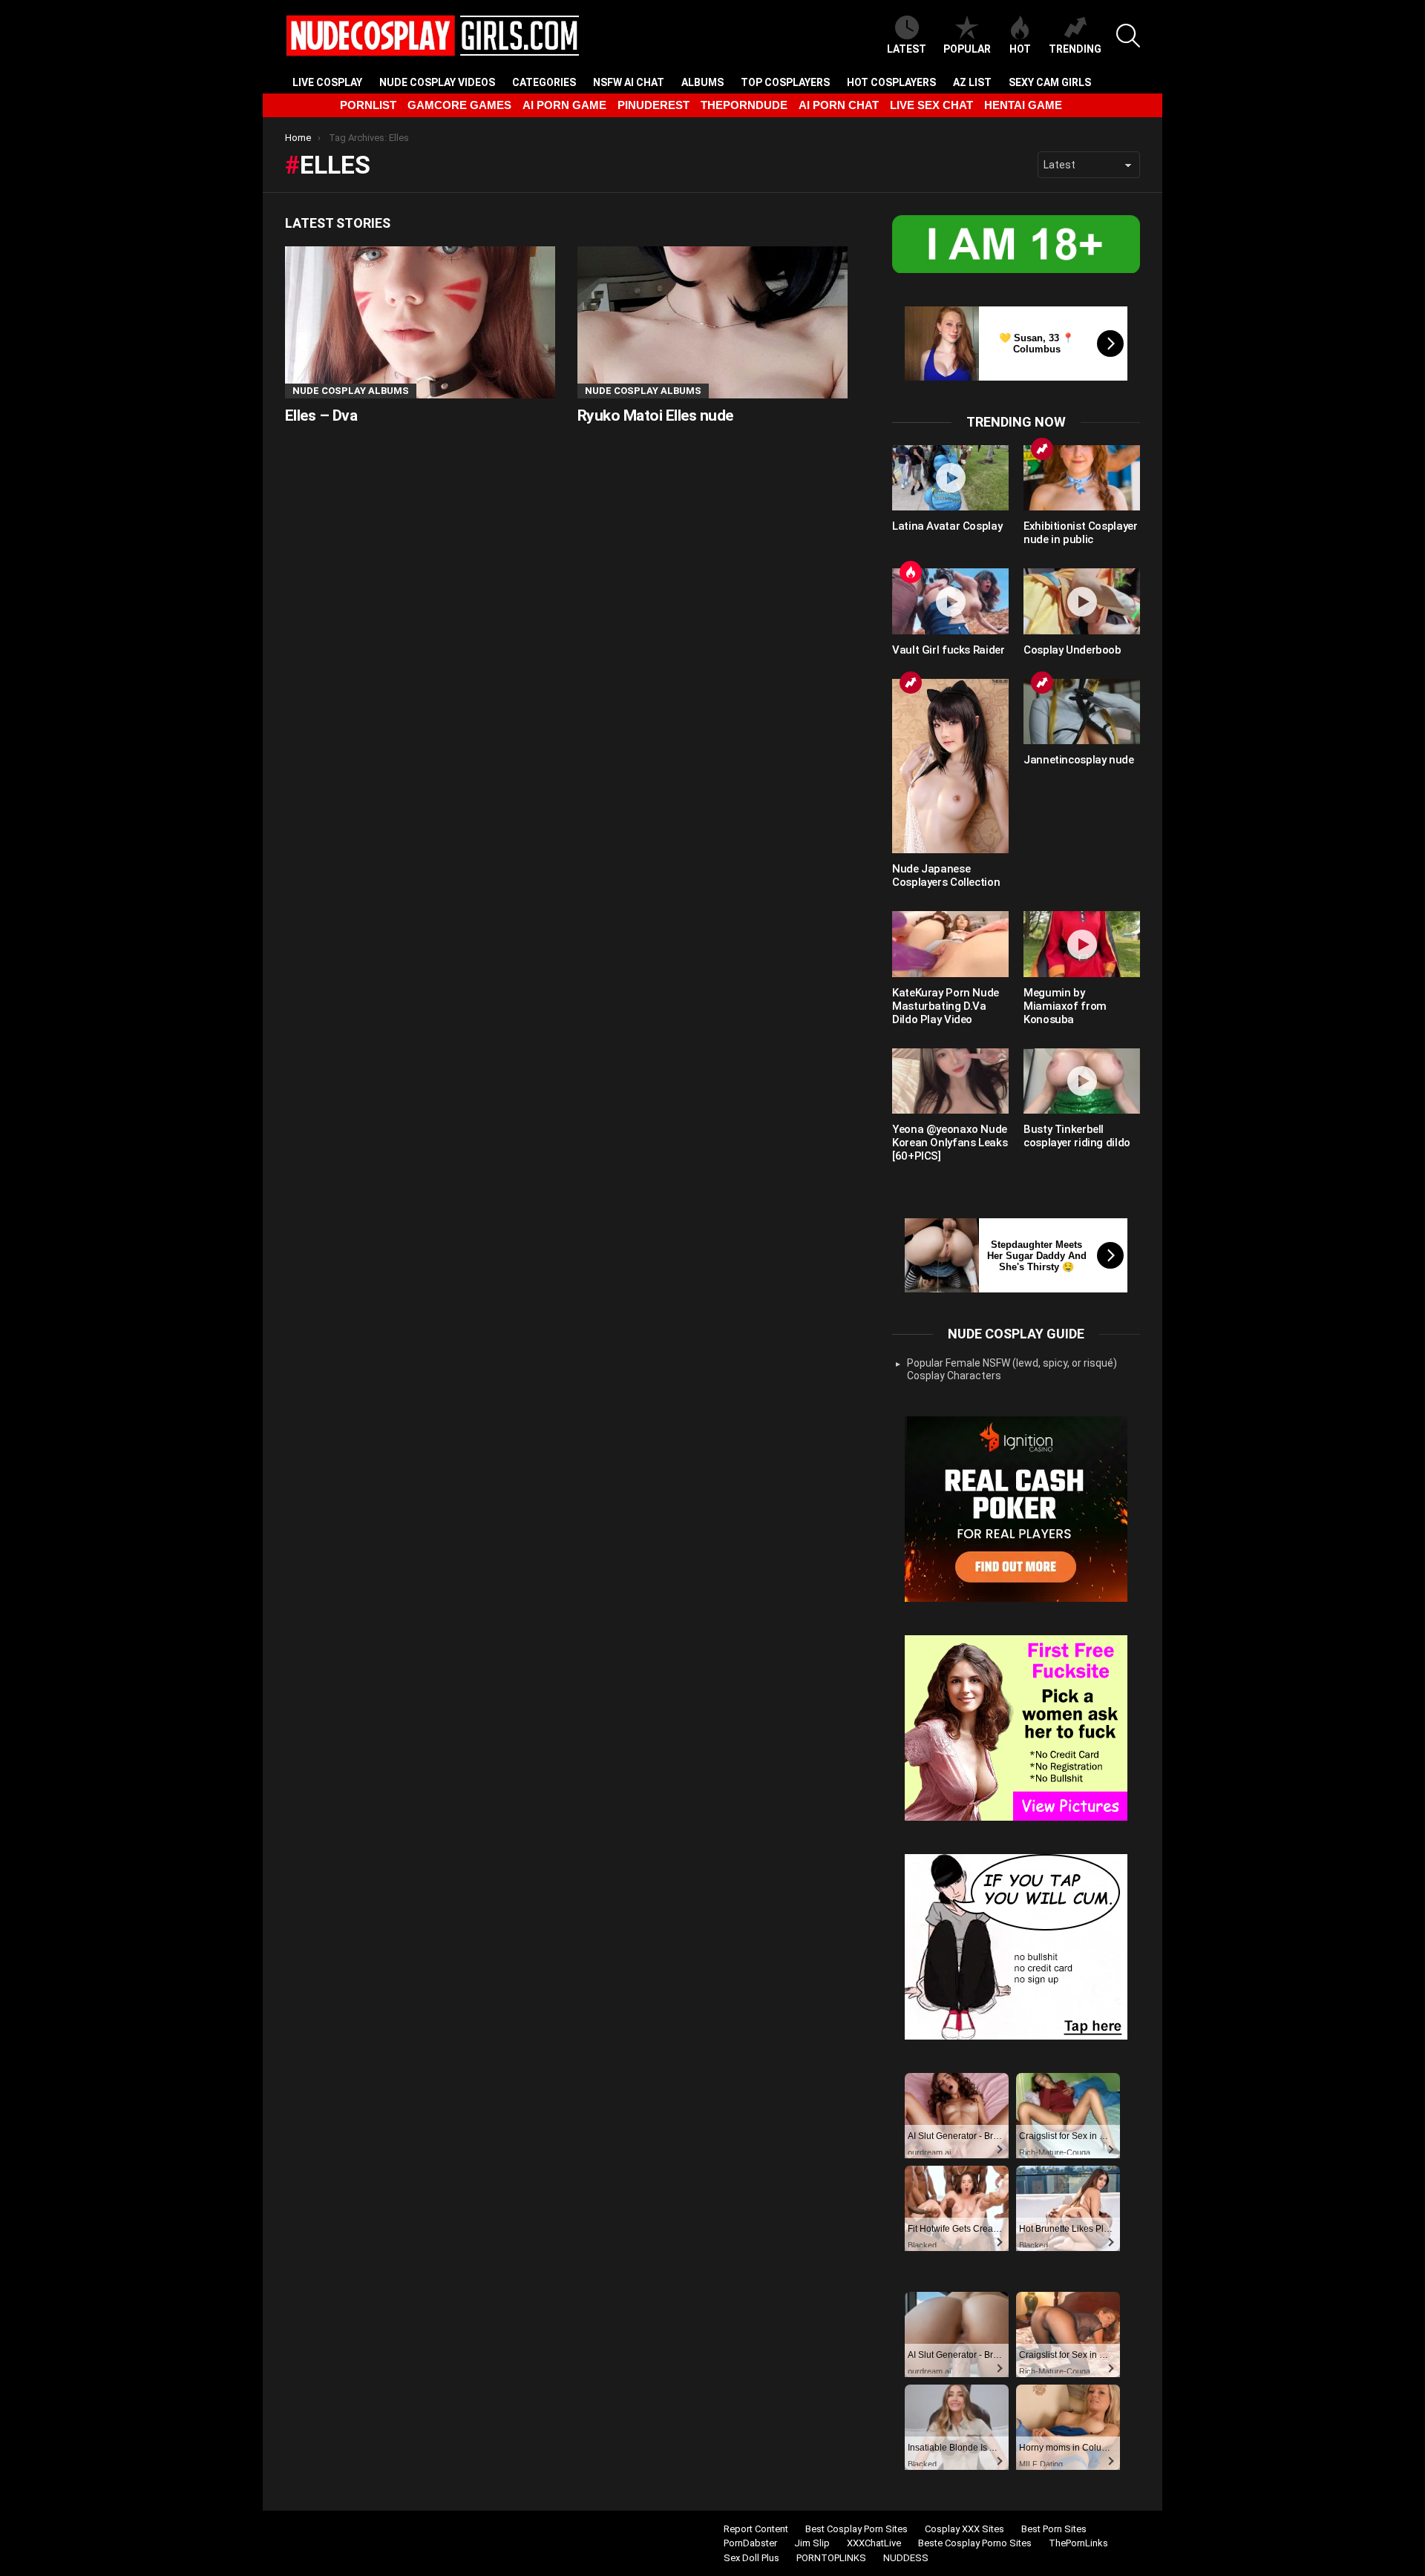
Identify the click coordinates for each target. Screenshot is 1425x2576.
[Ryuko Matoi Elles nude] (712, 322)
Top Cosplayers (785, 82)
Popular (967, 49)
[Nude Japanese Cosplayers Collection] (950, 766)
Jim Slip (812, 2543)
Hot (1020, 49)
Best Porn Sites (1054, 2529)
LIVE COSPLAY (327, 82)
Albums (702, 82)
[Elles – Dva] (420, 322)
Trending (1075, 49)
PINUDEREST (653, 105)
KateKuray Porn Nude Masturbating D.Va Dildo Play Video (946, 1006)
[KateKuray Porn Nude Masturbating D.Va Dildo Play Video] (950, 944)
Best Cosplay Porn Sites (856, 2529)
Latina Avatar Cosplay (947, 526)
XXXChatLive (874, 2543)
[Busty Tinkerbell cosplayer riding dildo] (1082, 1081)
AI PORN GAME (564, 105)
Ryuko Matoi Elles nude (655, 415)
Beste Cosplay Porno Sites (975, 2543)
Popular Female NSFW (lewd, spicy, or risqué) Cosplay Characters (1012, 1370)
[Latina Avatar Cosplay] (950, 478)
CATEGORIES (544, 82)
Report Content (756, 2529)
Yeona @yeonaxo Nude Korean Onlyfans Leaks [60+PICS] (950, 1143)
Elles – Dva (321, 415)
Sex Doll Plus (751, 2558)
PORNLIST (368, 105)
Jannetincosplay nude (1079, 760)
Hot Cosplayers (891, 82)
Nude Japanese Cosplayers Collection (946, 875)
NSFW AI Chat (629, 82)
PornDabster (750, 2543)
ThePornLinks (1078, 2543)
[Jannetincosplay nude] (1082, 712)
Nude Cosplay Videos (437, 82)
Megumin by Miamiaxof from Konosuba (1065, 1006)
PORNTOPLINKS (831, 2558)
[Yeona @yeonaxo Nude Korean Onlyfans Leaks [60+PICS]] (950, 1081)
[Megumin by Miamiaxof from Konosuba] (1082, 944)
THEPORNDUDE (744, 105)
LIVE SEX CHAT (931, 105)
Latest (907, 49)
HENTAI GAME (1023, 105)
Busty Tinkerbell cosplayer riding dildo (1077, 1136)
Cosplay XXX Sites (964, 2529)
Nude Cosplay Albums (351, 391)
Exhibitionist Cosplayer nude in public (1080, 533)
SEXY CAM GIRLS (1050, 82)
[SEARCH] (1128, 36)
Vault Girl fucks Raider (948, 650)
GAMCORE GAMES (459, 105)
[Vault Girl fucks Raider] (950, 601)
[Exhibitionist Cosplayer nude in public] (1082, 478)
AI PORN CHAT (839, 105)
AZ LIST (972, 82)
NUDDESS (906, 2558)
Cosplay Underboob (1072, 650)
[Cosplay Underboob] (1082, 601)
